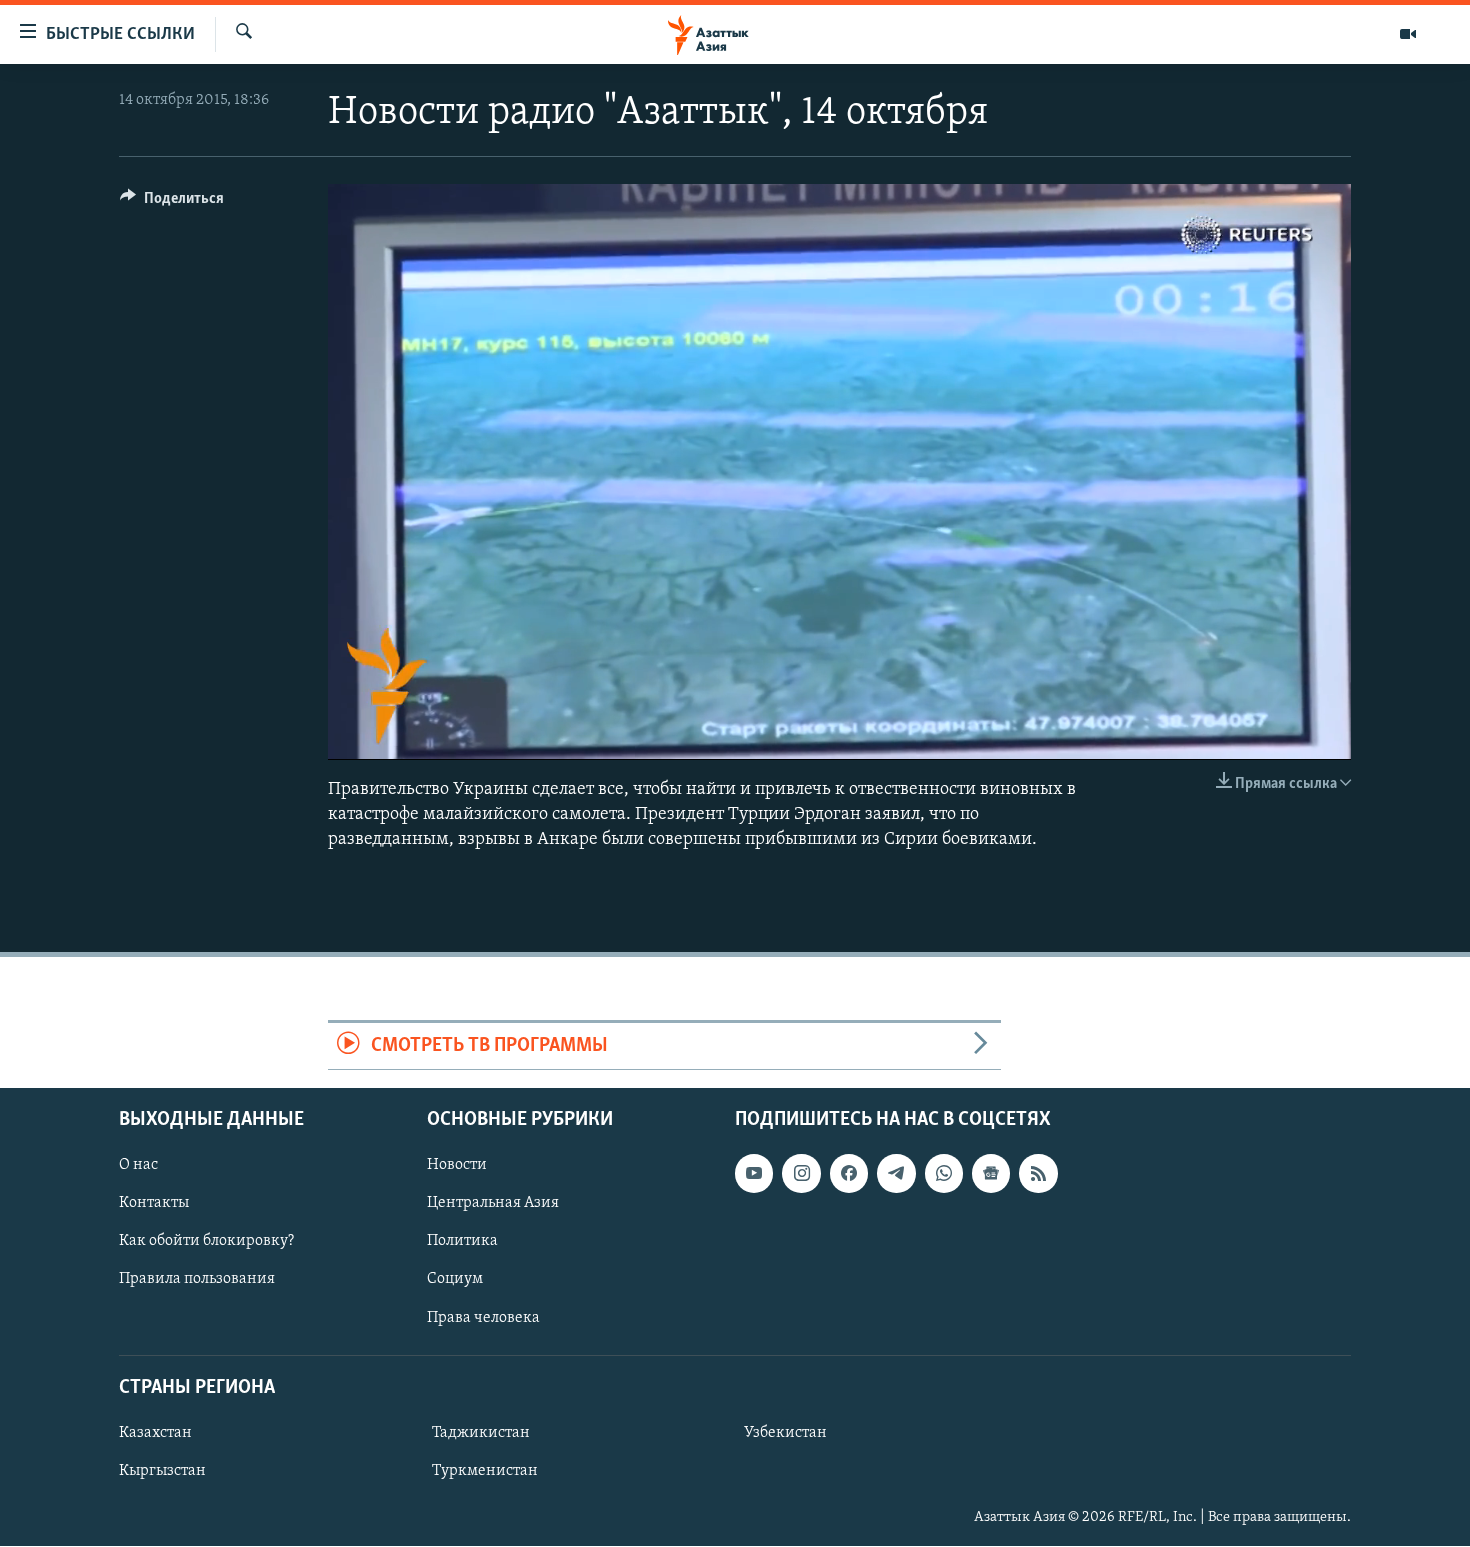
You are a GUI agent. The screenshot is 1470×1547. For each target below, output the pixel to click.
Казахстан (155, 1433)
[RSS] (1038, 1174)
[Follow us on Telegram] (896, 1174)
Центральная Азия (493, 1204)
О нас (138, 1166)
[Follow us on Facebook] (849, 1174)
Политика (462, 1242)
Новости (457, 1166)
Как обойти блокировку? (206, 1242)
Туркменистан (485, 1471)
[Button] (172, 203)
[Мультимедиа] (1408, 34)
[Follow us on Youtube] (754, 1174)
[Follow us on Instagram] (801, 1174)
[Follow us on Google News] (991, 1174)
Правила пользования (197, 1280)
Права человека (483, 1318)
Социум (455, 1280)
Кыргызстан (162, 1471)
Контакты (154, 1204)
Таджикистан (481, 1433)
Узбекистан (785, 1433)
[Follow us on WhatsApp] (944, 1174)
